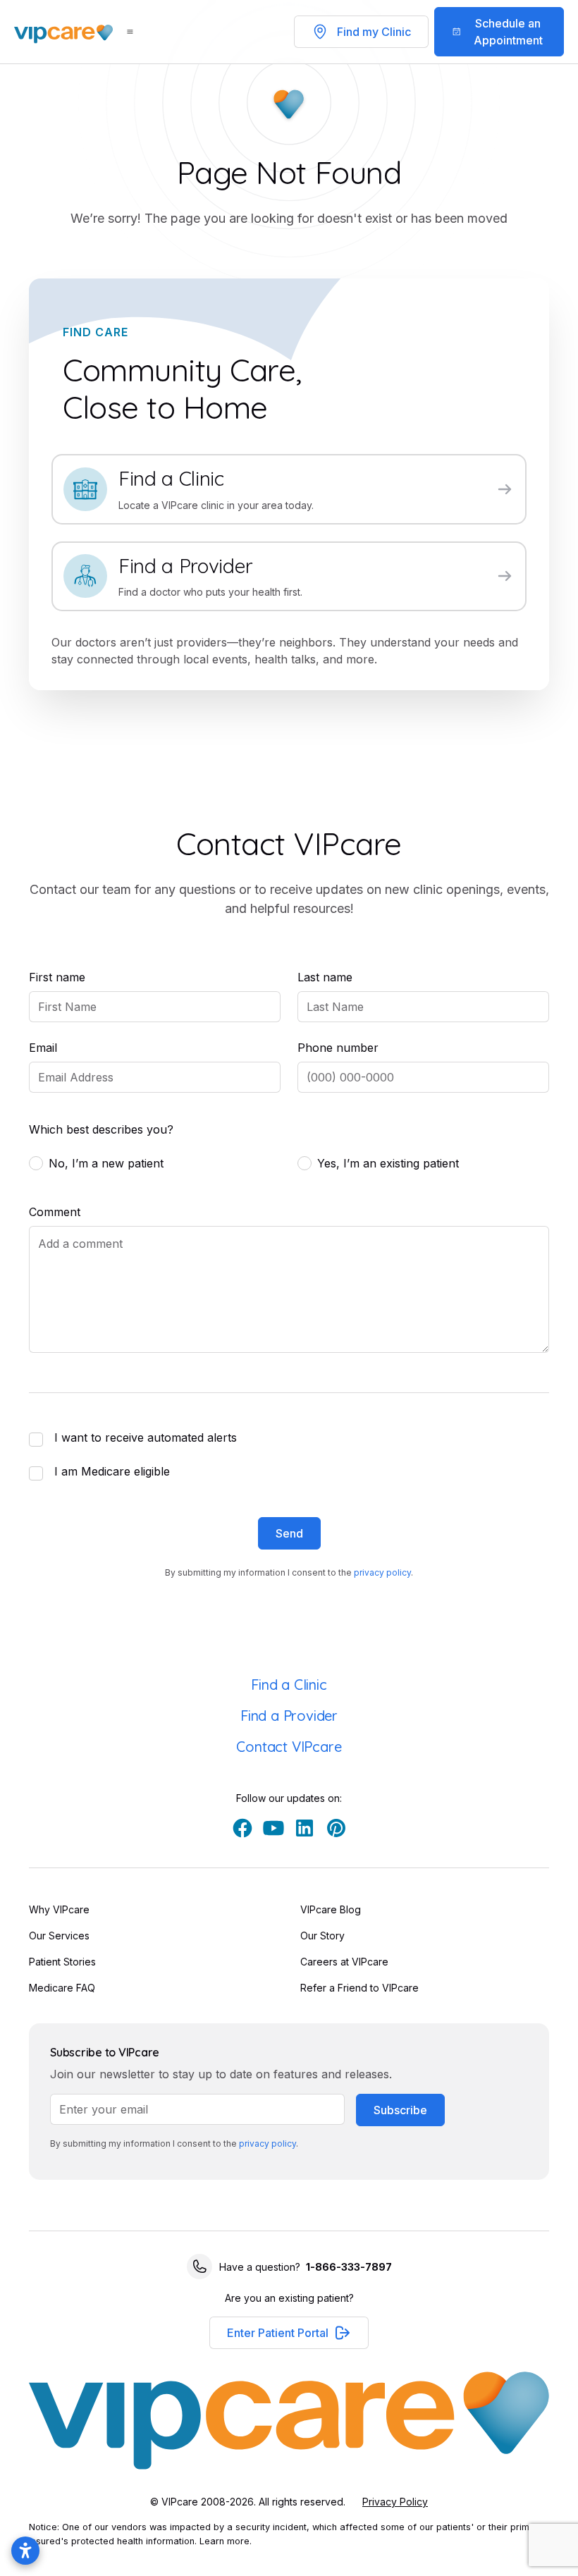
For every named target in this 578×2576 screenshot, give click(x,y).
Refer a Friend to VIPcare (359, 1988)
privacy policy (382, 1572)
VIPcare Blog (331, 1909)
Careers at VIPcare (344, 1962)
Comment (55, 1212)
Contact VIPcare (289, 1747)
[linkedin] (305, 1828)
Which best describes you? (101, 1129)
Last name (325, 977)
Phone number (338, 1048)
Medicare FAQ (62, 1988)
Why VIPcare (59, 1909)
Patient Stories (62, 1962)
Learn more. (226, 2541)
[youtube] (273, 1828)
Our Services (59, 1936)
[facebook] (242, 1828)
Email (43, 1048)
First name (57, 977)
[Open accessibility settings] (25, 2551)
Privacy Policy (395, 2502)
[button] (289, 2333)
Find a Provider (289, 1716)
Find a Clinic (289, 1685)
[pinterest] (336, 1828)
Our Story (322, 1936)
